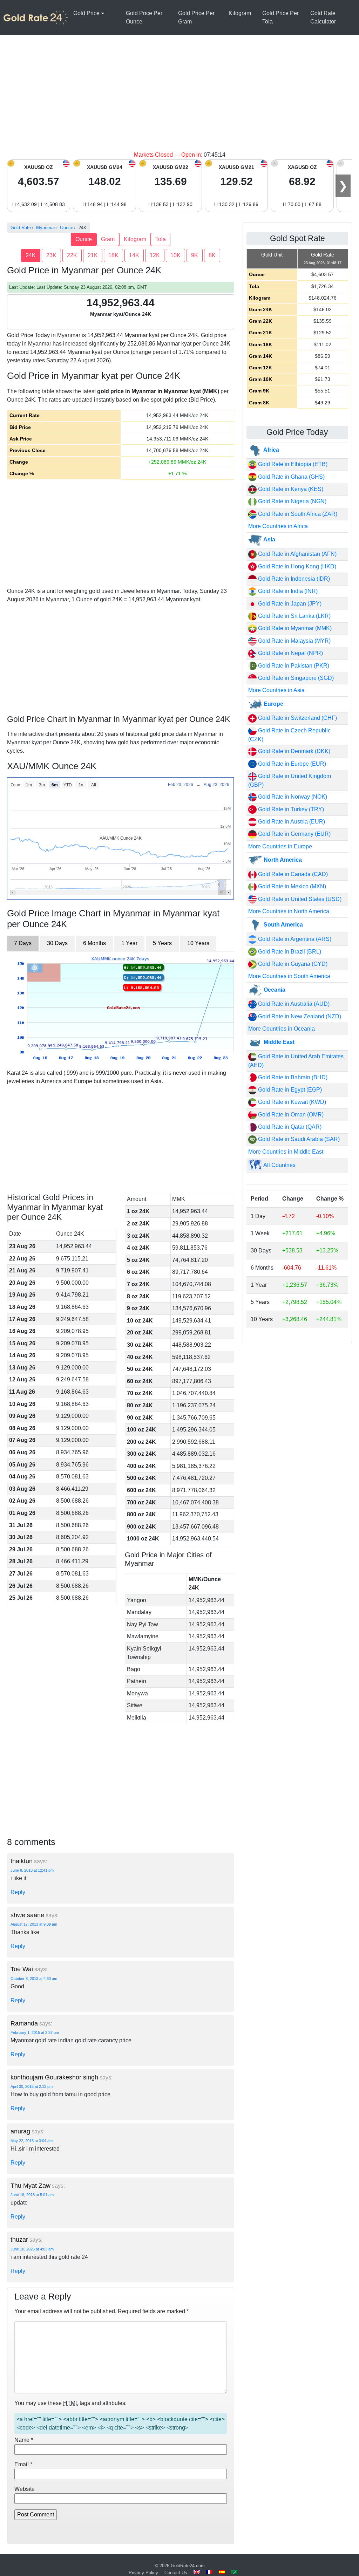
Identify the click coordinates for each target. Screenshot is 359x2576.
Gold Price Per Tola (280, 17)
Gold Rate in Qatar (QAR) (289, 1127)
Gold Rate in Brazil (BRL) (289, 952)
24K (31, 255)
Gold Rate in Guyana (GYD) (292, 964)
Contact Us (176, 2573)
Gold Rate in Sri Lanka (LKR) (294, 616)
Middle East (278, 1042)
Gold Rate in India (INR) (287, 591)
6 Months (94, 943)
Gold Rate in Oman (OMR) (290, 1115)
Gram (108, 239)
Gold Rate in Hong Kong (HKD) (296, 566)
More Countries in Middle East (286, 1152)
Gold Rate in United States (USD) (299, 899)
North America (282, 860)
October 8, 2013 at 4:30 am (34, 1979)
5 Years (162, 943)
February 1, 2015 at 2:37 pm (35, 2032)
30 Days (57, 943)
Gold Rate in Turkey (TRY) (290, 809)
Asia (269, 539)
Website (25, 2489)
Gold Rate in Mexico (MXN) (291, 886)
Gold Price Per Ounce (144, 17)
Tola (161, 239)
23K (51, 255)
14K (134, 255)
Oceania (274, 990)
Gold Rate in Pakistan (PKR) (293, 666)
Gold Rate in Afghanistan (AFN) (297, 554)
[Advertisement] (179, 98)
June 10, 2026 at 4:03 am (32, 2249)
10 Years (198, 943)
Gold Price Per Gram (196, 17)
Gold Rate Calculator (323, 17)
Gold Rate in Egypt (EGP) (289, 1090)
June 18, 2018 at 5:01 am (32, 2195)
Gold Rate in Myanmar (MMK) (294, 628)
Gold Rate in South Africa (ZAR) (297, 514)
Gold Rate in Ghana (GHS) (291, 477)
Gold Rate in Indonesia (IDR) (293, 579)
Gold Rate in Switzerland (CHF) (297, 718)
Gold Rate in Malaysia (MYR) (294, 641)
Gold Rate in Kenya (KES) (290, 489)
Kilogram (240, 13)
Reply (18, 1892)
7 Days (23, 943)
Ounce (84, 239)
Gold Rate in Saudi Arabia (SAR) (298, 1139)
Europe (273, 704)
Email (23, 2464)
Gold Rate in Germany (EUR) (294, 834)
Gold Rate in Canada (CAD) (292, 874)
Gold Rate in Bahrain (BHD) (292, 1077)
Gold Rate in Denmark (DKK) (293, 751)
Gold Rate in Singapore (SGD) (295, 678)
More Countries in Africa (278, 526)
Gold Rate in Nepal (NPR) (290, 653)
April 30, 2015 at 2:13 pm (32, 2086)
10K (175, 255)
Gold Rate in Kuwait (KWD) (291, 1102)
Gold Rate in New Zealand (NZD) (299, 1016)
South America (283, 925)
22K (72, 255)
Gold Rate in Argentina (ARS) (294, 939)
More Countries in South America (289, 976)
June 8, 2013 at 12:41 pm (32, 1870)
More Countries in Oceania (282, 1029)
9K (195, 255)
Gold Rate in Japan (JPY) (289, 604)
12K (155, 255)
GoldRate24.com (188, 2566)
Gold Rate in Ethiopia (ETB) (292, 464)
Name (24, 2440)
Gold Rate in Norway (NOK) (292, 797)
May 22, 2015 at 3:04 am (32, 2141)
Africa (271, 450)
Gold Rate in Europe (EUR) (291, 764)
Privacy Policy (143, 2573)
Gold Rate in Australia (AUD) (293, 1004)
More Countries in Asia (276, 690)
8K (212, 255)
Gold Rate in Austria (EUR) (291, 822)
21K (93, 255)
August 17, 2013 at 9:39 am (34, 1924)
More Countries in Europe (280, 846)
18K (113, 255)
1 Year (129, 943)
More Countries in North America (289, 911)
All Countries (279, 1165)
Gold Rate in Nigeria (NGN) (292, 501)
